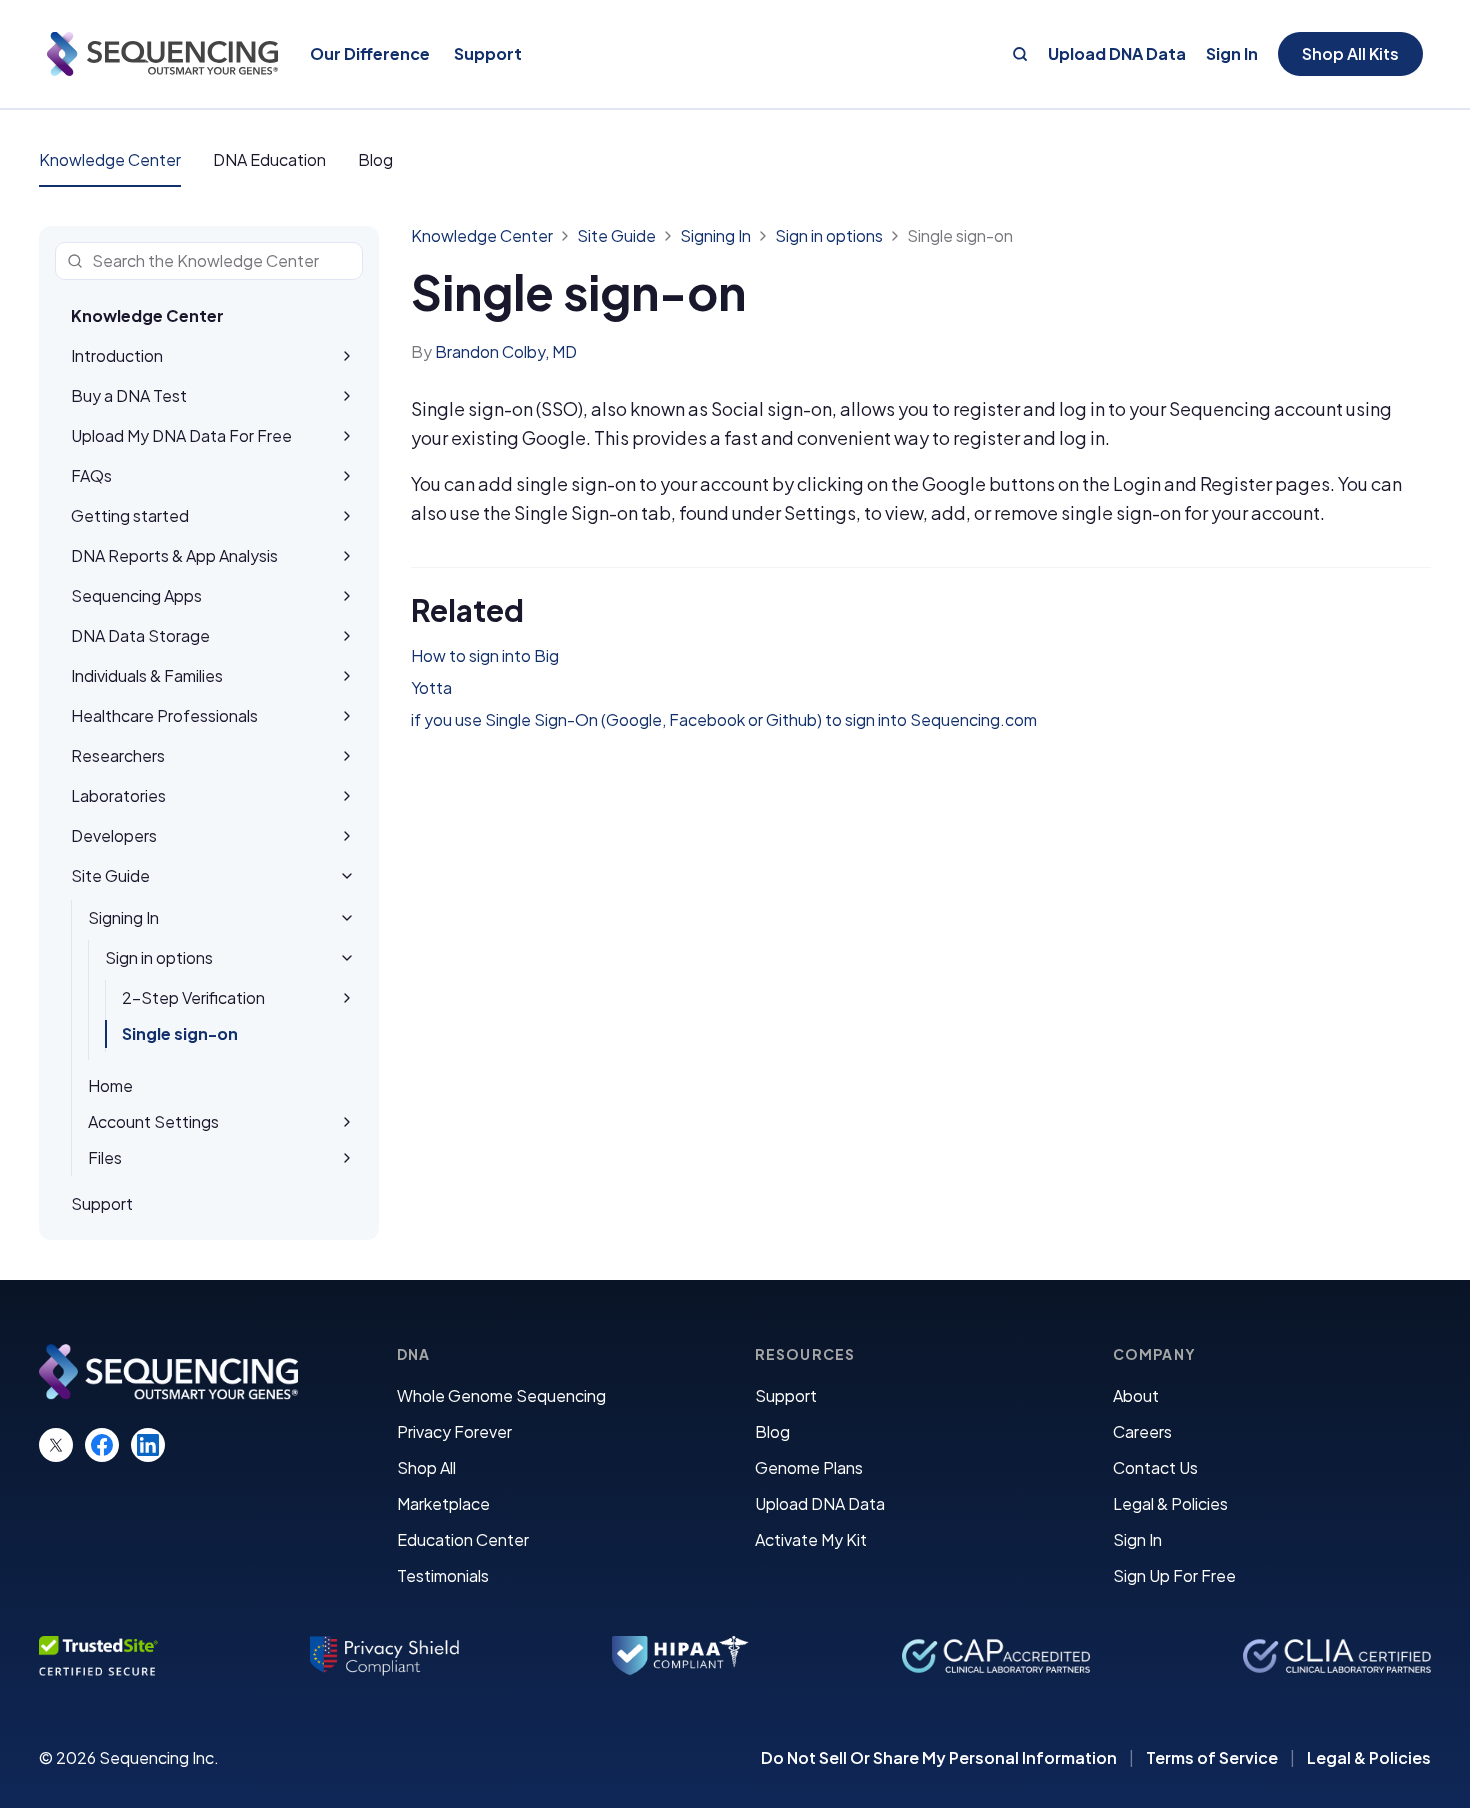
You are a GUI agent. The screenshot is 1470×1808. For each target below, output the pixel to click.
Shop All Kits (1350, 53)
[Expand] (347, 356)
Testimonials (443, 1575)
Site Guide (616, 236)
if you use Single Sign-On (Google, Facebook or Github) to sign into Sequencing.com (724, 719)
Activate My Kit (811, 1539)
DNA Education (269, 159)
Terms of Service (1212, 1758)
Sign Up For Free (1174, 1575)
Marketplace (443, 1503)
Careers (1142, 1431)
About (1136, 1395)
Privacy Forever (454, 1431)
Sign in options (829, 236)
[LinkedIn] (148, 1445)
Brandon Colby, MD (506, 351)
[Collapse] (347, 876)
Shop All (426, 1467)
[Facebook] (102, 1445)
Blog (375, 159)
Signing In (715, 236)
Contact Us (1155, 1467)
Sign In (1232, 54)
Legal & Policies (1170, 1503)
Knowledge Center (110, 159)
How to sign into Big (485, 655)
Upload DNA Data (1117, 54)
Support (786, 1395)
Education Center (463, 1539)
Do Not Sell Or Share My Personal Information (939, 1758)
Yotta (431, 687)
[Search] (1020, 54)
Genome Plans (809, 1467)
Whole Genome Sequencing (501, 1395)
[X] (56, 1445)
